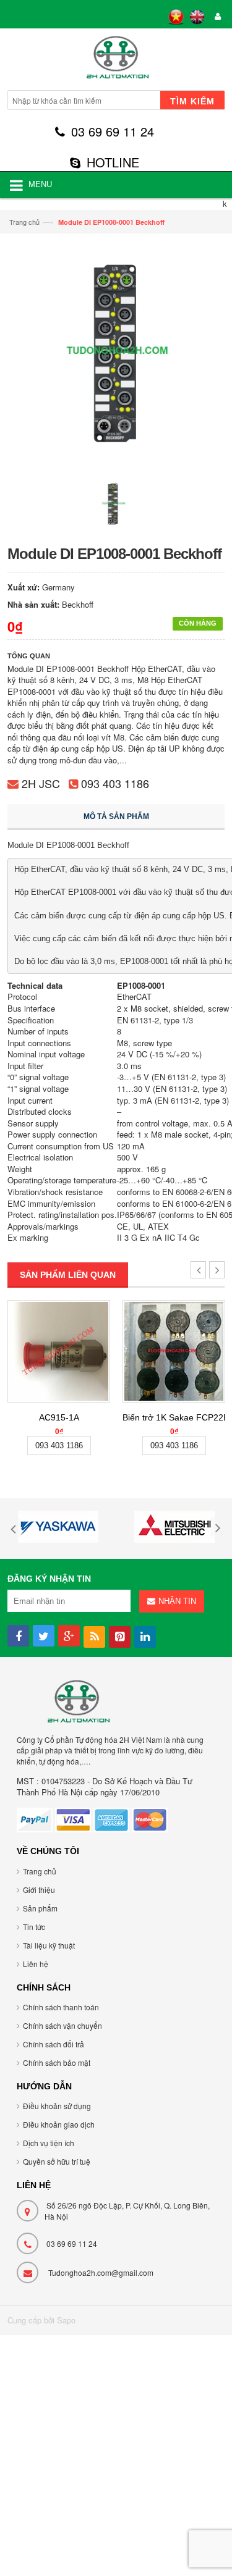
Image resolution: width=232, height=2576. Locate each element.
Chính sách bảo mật (57, 2062)
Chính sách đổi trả (54, 2044)
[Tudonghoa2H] (116, 61)
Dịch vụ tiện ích (49, 2143)
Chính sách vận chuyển (62, 2025)
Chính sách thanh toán (61, 2007)
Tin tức (34, 1927)
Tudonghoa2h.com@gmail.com (101, 2272)
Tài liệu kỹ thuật (49, 1945)
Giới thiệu (39, 1890)
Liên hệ (36, 1964)
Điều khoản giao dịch (59, 2124)
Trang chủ (24, 222)
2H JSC (41, 783)
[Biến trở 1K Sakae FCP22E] (174, 1351)
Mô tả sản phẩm (116, 816)
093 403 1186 (115, 783)
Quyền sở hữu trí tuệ (57, 2161)
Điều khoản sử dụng (57, 2106)
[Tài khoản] (216, 17)
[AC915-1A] (59, 1351)
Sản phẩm (40, 1908)
